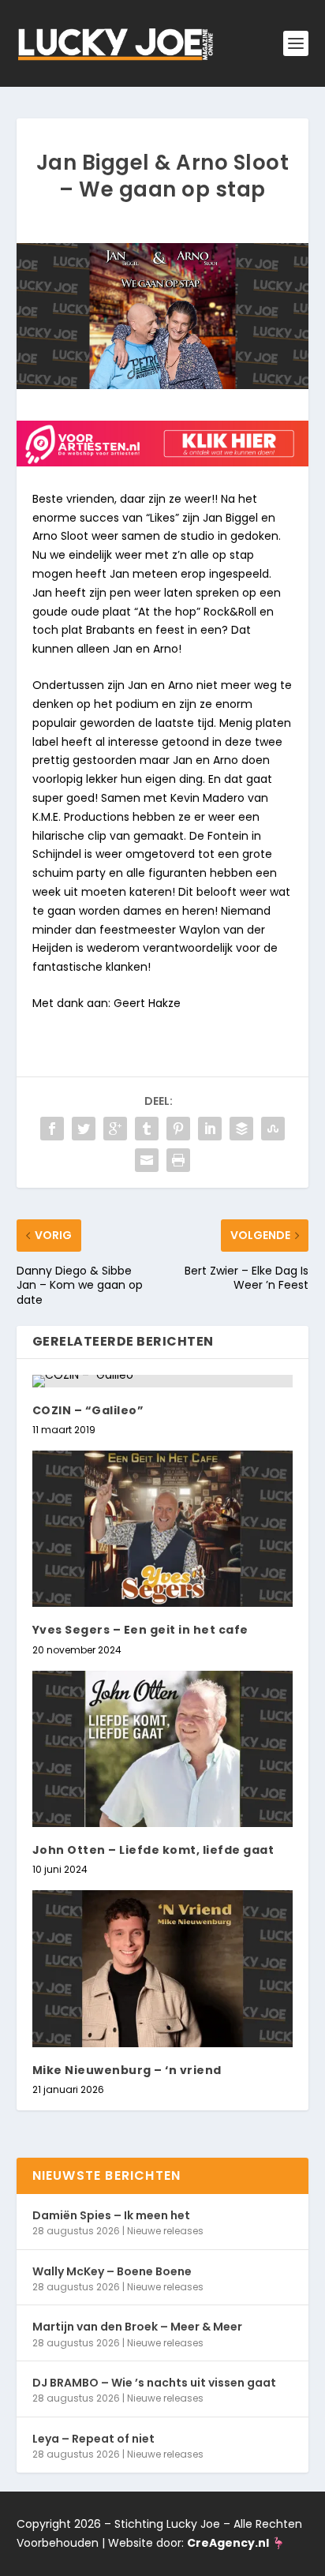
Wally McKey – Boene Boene (112, 2271)
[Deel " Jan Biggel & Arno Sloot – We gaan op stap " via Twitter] (84, 1129)
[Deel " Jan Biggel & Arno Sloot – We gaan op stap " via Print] (178, 1160)
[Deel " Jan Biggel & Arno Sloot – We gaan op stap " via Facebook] (52, 1129)
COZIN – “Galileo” (88, 1410)
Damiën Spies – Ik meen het (111, 2215)
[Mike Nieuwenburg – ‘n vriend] (163, 1968)
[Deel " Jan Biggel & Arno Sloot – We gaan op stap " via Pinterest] (178, 1129)
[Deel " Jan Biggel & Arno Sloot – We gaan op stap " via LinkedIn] (210, 1129)
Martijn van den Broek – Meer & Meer (137, 2327)
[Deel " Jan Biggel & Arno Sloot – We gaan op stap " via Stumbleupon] (273, 1129)
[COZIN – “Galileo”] (163, 1381)
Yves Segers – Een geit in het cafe (140, 1630)
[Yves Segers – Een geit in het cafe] (163, 1529)
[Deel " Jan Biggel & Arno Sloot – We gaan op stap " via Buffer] (241, 1129)
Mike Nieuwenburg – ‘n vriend (127, 2070)
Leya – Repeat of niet (93, 2439)
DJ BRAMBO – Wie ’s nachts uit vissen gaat (154, 2383)
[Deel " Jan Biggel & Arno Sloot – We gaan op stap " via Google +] (115, 1129)
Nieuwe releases (165, 2231)
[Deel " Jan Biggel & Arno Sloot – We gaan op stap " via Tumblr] (147, 1129)
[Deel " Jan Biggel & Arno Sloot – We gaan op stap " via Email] (147, 1160)
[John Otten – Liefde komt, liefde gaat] (163, 1749)
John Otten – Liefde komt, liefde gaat (153, 1850)
